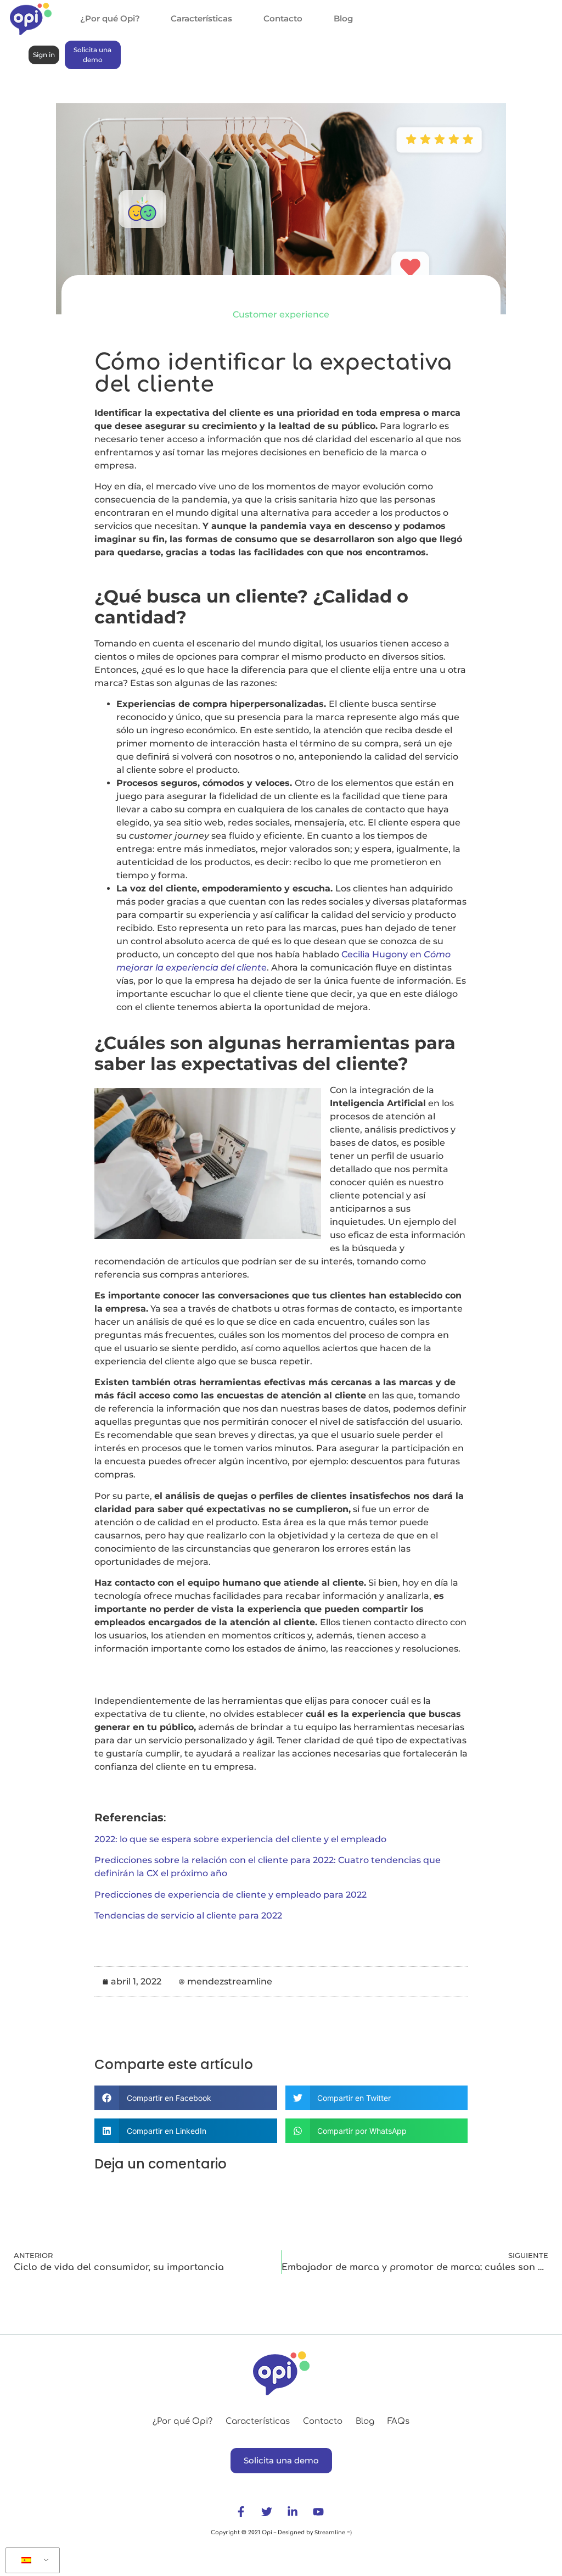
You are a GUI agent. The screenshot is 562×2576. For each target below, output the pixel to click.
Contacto (283, 18)
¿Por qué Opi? (110, 18)
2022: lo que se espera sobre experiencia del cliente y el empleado (240, 1839)
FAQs (398, 2421)
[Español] (31, 2561)
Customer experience (281, 314)
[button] (186, 2098)
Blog (343, 18)
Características (201, 18)
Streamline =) (332, 2532)
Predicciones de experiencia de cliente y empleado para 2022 (231, 1895)
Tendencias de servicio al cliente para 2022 (188, 1916)
